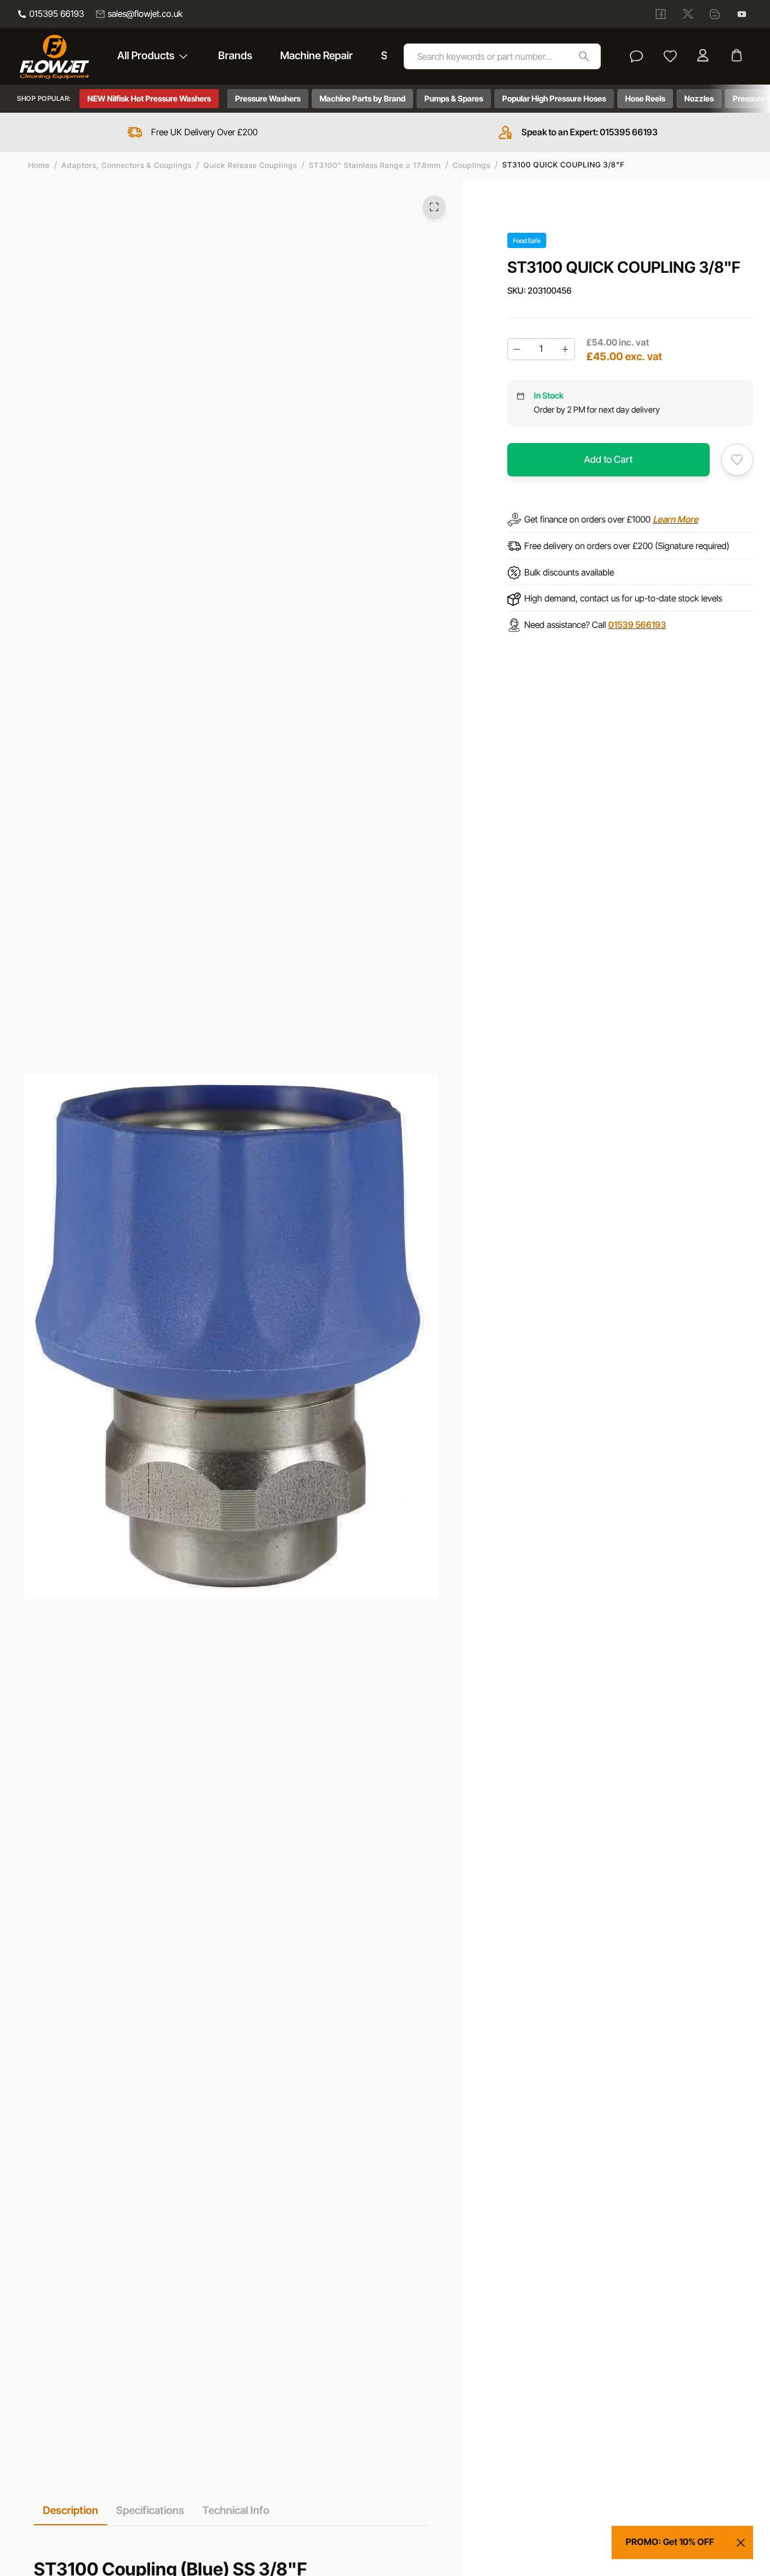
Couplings (472, 165)
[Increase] (565, 349)
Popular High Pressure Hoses (554, 98)
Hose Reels (645, 98)
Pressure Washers (268, 98)
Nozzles (699, 98)
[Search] (584, 56)
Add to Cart (608, 459)
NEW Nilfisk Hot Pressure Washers (149, 98)
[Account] (704, 56)
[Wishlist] (670, 56)
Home (39, 165)
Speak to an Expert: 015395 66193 (590, 132)
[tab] (70, 2510)
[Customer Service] (636, 56)
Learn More (676, 519)
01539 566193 (637, 625)
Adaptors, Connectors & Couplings (127, 165)
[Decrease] (517, 349)
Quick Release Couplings (250, 165)
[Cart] (738, 56)
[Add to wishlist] (737, 460)
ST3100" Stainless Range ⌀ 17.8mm (375, 165)
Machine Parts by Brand (362, 98)
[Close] (741, 2543)
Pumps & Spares (454, 98)
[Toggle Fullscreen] (434, 207)
